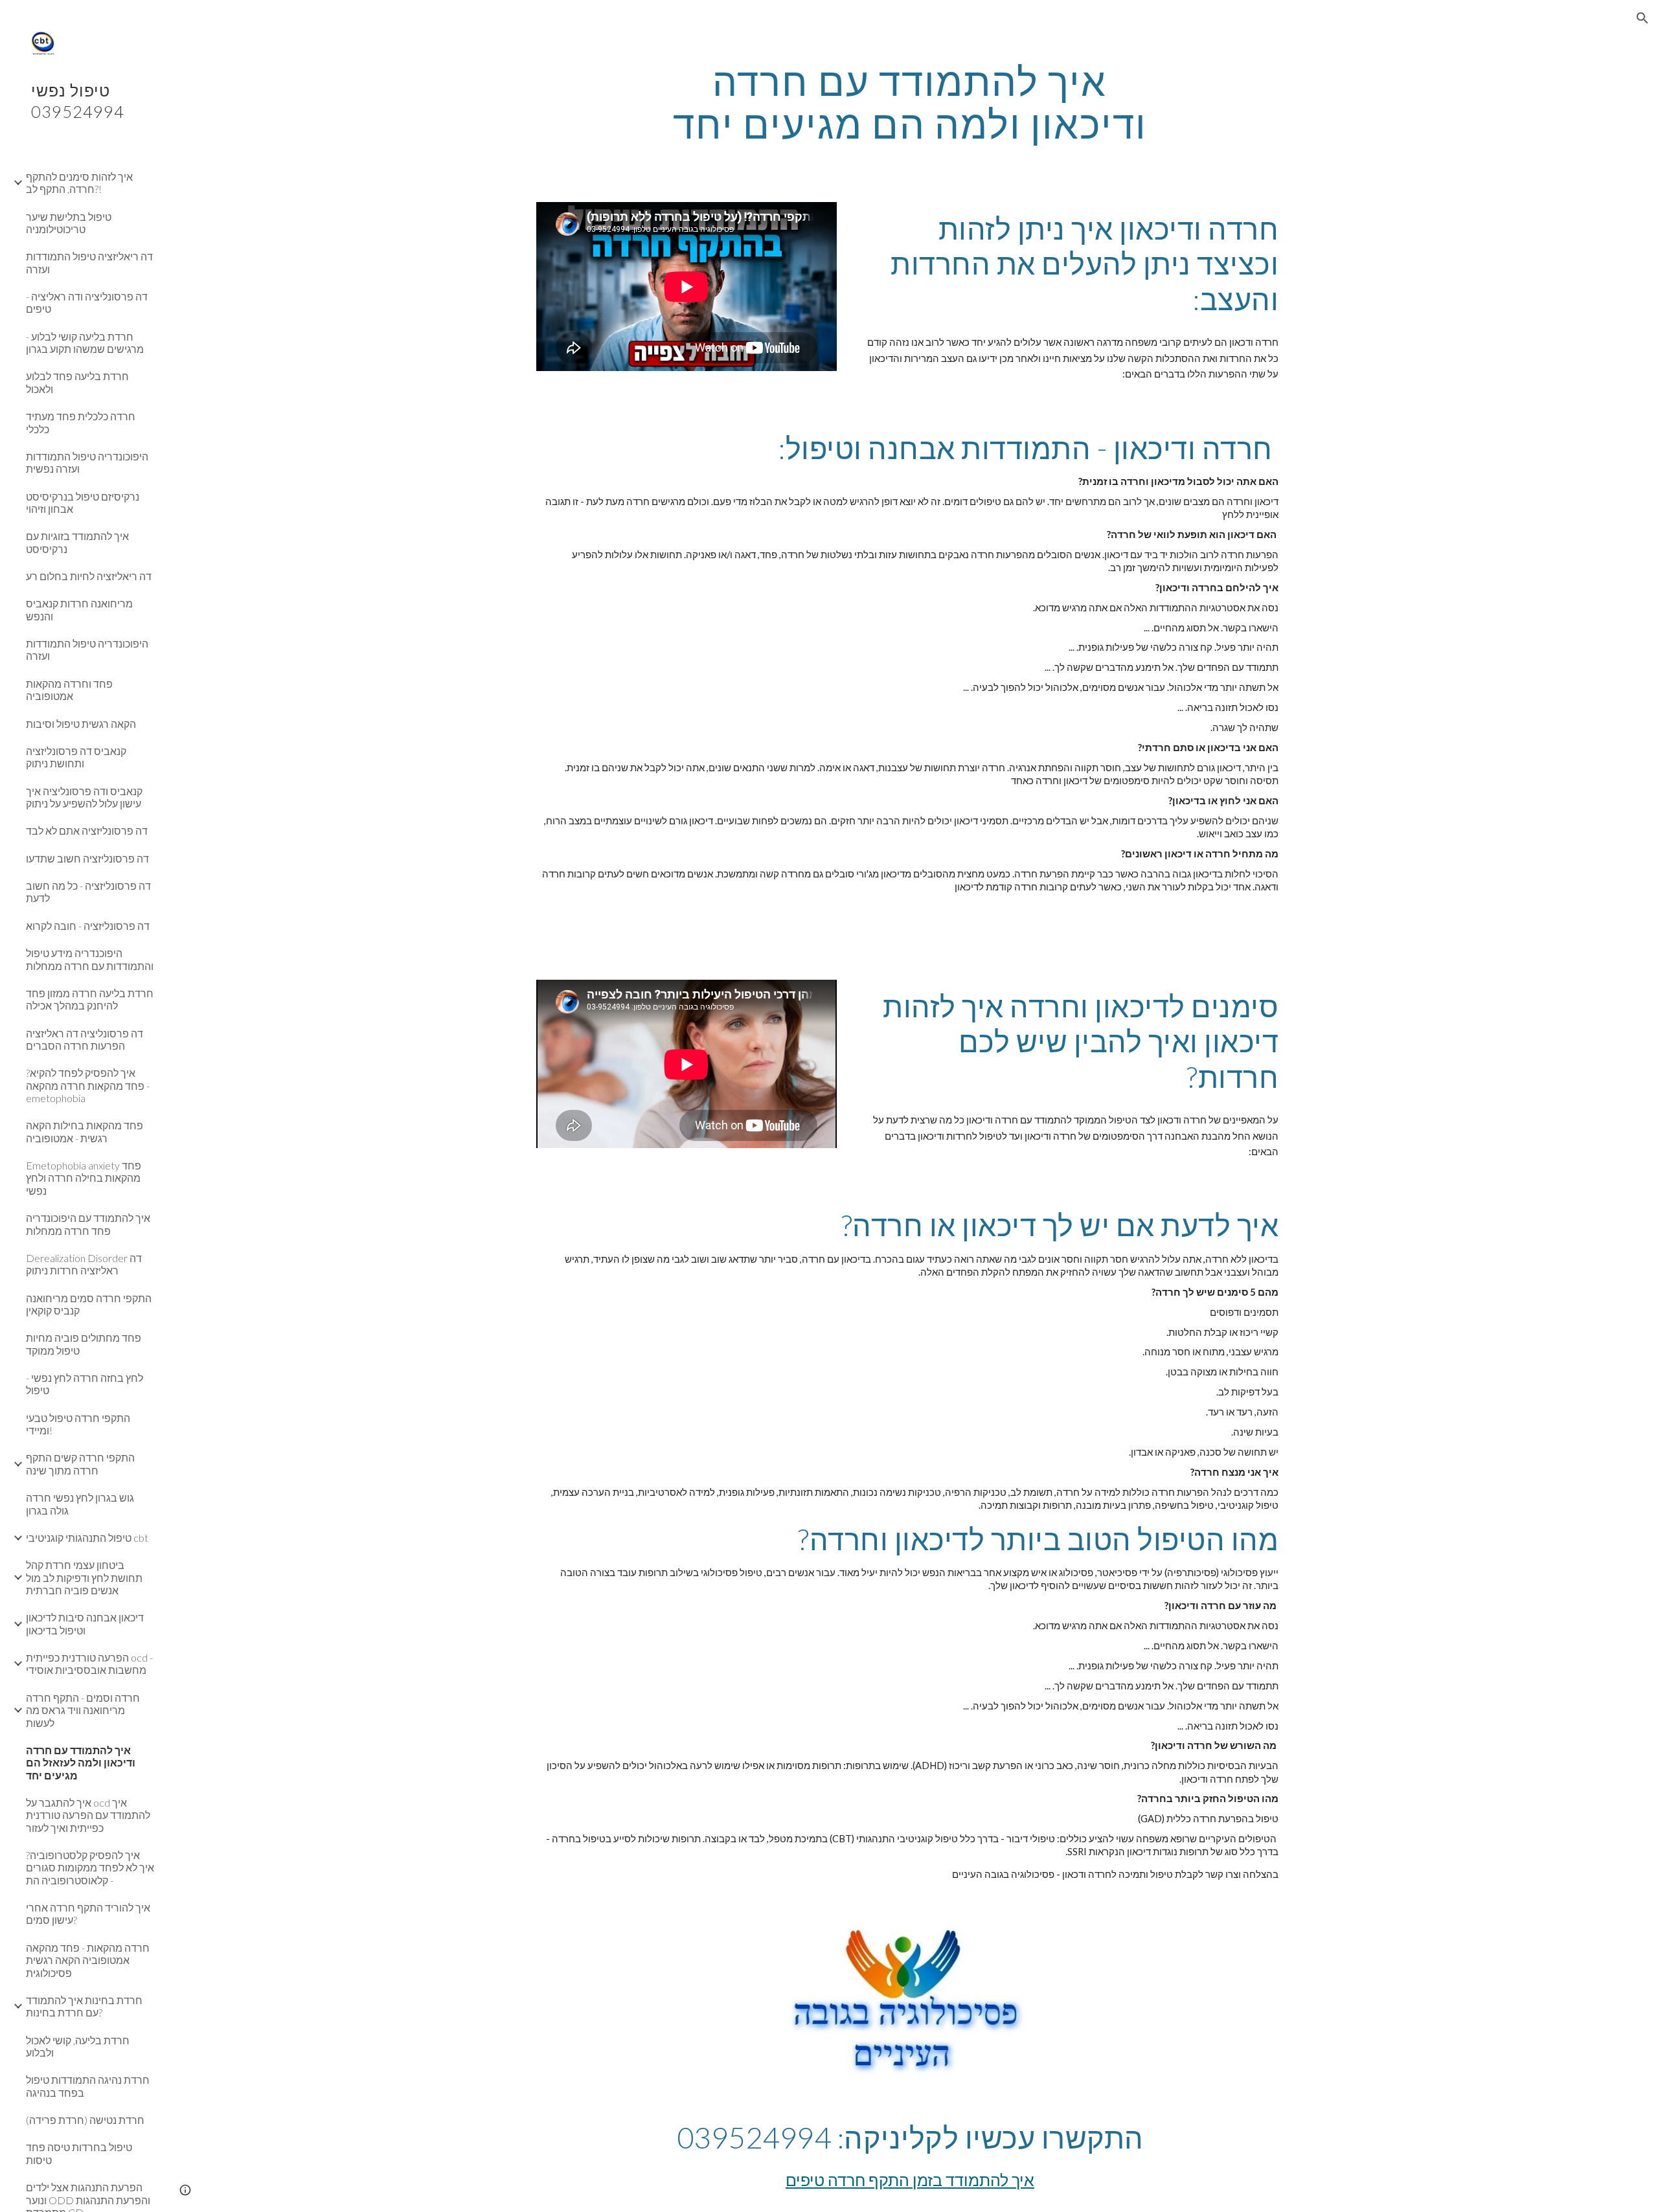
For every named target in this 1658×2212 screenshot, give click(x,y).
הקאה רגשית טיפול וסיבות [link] (81, 724)
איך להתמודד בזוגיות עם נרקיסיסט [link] (77, 542)
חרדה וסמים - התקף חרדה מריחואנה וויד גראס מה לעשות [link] (83, 1710)
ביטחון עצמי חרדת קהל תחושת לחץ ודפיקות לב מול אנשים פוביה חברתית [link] (84, 1577)
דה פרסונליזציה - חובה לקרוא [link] (88, 926)
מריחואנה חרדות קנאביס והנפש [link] (79, 609)
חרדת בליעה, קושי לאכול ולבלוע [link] (78, 2046)
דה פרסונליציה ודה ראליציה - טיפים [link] (87, 302)
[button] (1642, 18)
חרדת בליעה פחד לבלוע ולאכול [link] (77, 382)
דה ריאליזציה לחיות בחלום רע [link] (89, 576)
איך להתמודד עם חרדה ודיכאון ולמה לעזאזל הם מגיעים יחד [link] (81, 1763)
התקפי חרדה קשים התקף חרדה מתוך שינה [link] (80, 1463)
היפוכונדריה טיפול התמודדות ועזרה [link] (87, 649)
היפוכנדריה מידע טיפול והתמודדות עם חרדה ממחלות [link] (90, 959)
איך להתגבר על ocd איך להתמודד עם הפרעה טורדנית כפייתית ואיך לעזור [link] (88, 1815)
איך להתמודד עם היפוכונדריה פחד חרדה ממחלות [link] (88, 1224)
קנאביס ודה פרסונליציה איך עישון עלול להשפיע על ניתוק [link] (84, 797)
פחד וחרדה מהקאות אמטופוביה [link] (69, 690)
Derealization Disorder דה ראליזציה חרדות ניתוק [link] (84, 1264)
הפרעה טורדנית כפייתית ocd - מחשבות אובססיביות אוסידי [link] (89, 1664)
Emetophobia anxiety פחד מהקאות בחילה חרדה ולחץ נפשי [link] (84, 1178)
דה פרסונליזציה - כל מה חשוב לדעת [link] (88, 892)
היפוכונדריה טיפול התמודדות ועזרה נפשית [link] (87, 462)
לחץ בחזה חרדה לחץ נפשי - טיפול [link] (85, 1384)
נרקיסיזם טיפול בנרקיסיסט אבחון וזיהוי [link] (83, 502)
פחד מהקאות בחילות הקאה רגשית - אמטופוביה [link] (85, 1131)
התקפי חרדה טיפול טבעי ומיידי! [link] (78, 1424)
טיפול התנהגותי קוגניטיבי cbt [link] (87, 1538)
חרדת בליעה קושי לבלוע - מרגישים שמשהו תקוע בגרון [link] (85, 343)
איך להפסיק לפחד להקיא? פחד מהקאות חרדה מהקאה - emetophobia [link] (88, 1085)
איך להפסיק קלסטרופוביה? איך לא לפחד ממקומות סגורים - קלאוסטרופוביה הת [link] (90, 1868)
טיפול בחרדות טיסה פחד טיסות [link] (79, 2153)
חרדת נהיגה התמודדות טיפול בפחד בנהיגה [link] (88, 2086)
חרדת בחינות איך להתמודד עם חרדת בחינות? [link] (84, 2006)
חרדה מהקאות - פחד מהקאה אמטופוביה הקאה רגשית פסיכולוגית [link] (88, 1960)
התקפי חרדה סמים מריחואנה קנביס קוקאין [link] (89, 1304)
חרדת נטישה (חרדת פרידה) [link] (85, 2120)
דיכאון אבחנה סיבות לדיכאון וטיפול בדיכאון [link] (85, 1623)
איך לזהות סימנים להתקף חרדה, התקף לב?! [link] (79, 183)
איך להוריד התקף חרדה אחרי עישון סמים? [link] (88, 1913)
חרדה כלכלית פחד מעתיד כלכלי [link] (81, 422)
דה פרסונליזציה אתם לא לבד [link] (87, 830)
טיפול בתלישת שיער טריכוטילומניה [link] (69, 223)
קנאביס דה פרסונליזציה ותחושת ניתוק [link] (76, 757)
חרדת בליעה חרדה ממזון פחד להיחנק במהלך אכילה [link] (90, 999)
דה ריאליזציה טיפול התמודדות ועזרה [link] (89, 262)
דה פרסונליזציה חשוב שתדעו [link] (87, 858)
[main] (910, 102)
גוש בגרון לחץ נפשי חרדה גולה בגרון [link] (80, 1504)
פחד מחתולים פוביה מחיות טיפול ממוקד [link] (84, 1344)
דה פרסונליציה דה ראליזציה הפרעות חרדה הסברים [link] (85, 1039)
